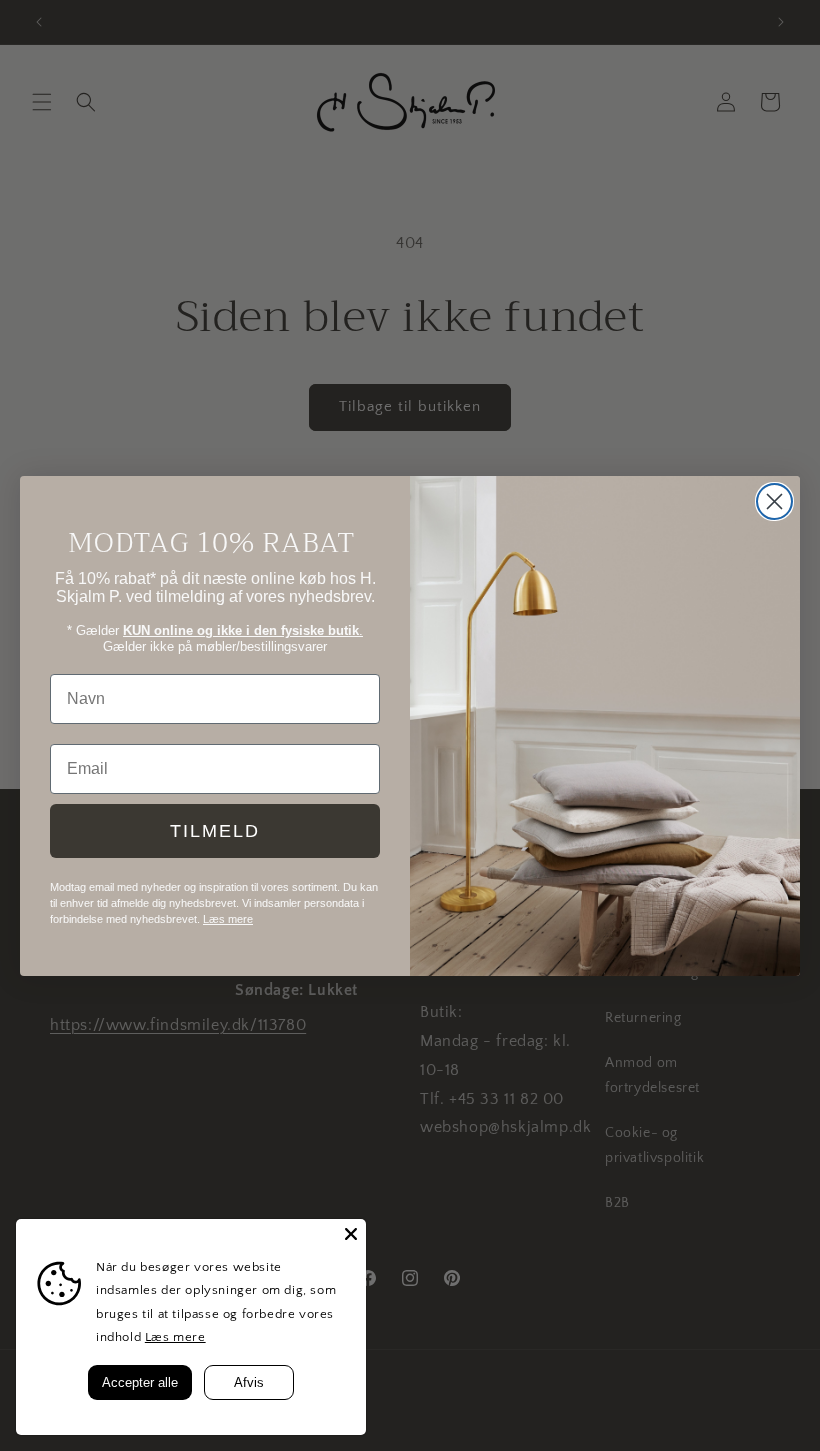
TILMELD (215, 831)
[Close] (351, 1234)
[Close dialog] (774, 501)
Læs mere (175, 1337)
